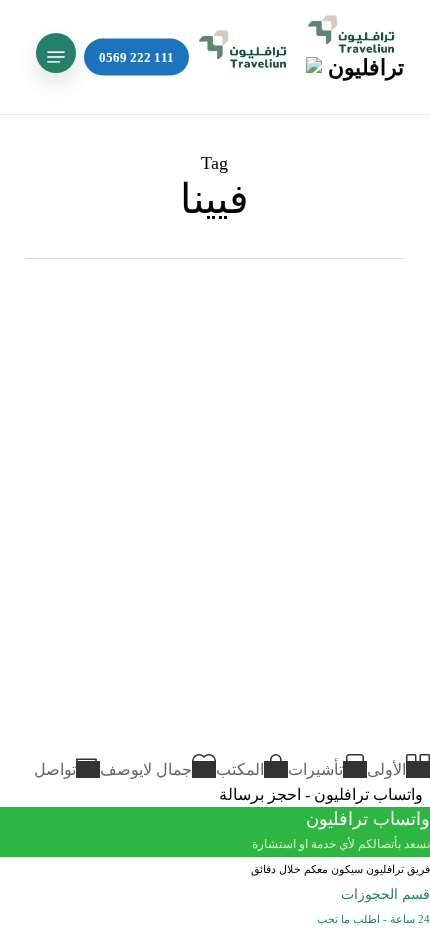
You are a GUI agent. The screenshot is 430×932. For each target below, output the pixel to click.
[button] (56, 57)
